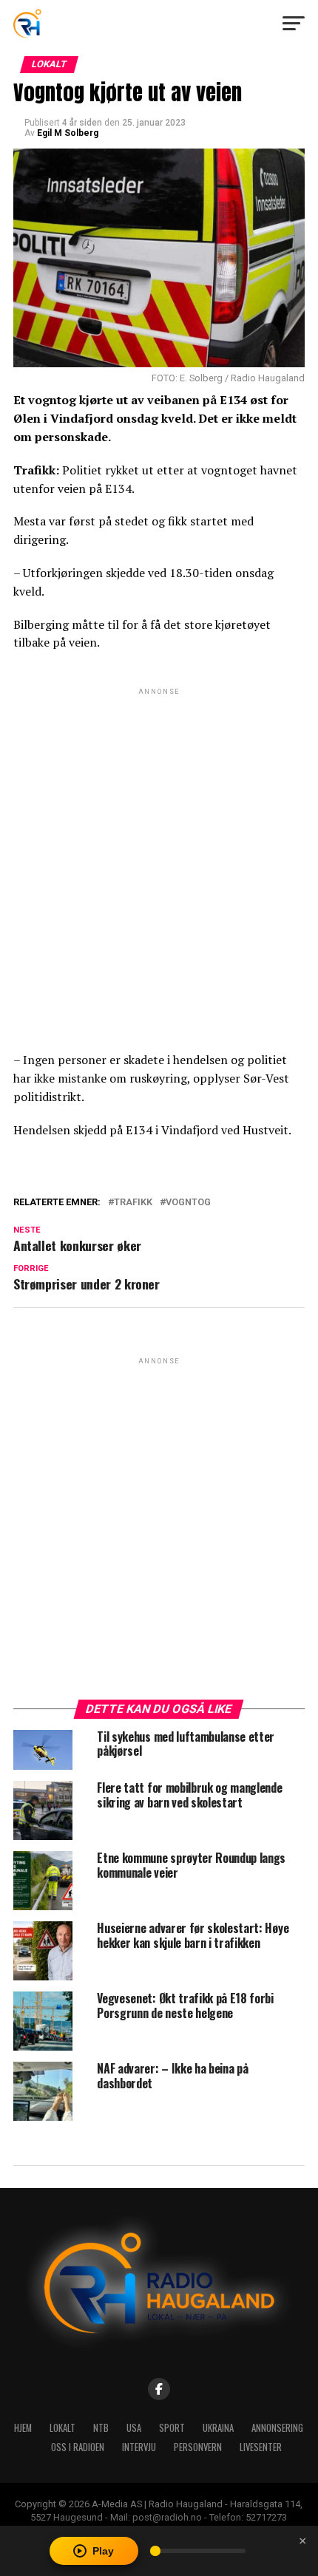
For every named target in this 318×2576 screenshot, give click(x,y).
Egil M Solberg (68, 133)
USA (134, 2428)
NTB (101, 2428)
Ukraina (218, 2428)
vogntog (188, 1203)
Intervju (139, 2447)
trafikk (133, 1203)
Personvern (198, 2447)
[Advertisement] (159, 857)
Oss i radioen (78, 2447)
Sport (172, 2428)
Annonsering (277, 2428)
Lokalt (62, 2428)
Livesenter (261, 2447)
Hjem (23, 2428)
